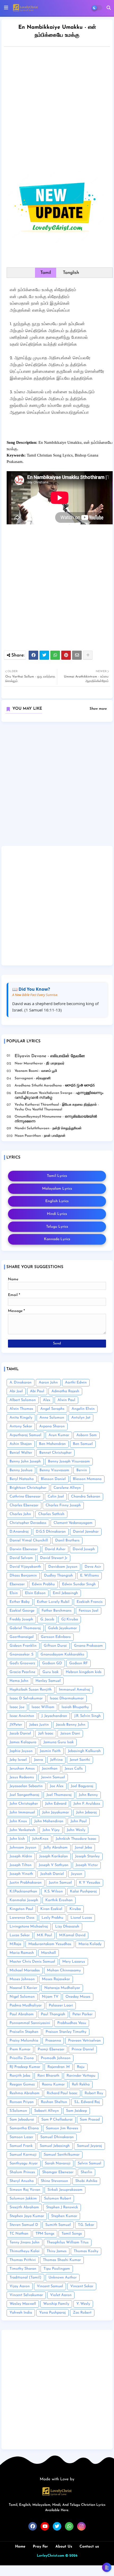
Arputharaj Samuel (25, 1435)
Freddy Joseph (21, 1619)
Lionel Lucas (81, 1918)
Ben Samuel (83, 1444)
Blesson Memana (87, 1479)
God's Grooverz (22, 1663)
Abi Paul (37, 1391)
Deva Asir (93, 1567)
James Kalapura (23, 1742)
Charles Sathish (51, 1514)
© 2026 (71, 2556)
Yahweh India (21, 2313)
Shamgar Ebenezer (58, 2172)
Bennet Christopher (55, 1453)
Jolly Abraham (56, 1848)
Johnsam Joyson (23, 1848)
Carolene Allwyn (67, 1488)
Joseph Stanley (87, 1856)
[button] (109, 8)
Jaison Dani (70, 1734)
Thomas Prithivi (23, 2260)
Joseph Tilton (21, 1865)
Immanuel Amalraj (74, 1690)
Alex (47, 1400)
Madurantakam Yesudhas (50, 1944)
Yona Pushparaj (52, 2313)
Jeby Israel (18, 1760)
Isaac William (43, 1707)
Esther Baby (20, 1602)
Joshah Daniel (52, 1874)
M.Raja (15, 1944)
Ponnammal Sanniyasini (30, 2023)
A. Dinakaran (21, 1383)
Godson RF (78, 1663)
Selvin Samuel (89, 2163)
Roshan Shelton (54, 2102)
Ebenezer (17, 1584)
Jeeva (38, 1760)
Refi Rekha (81, 2084)
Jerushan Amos (22, 1769)
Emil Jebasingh (65, 1593)
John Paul (79, 1821)
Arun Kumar (59, 1435)
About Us (64, 2547)
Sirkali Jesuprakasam (65, 2190)
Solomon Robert (58, 2199)
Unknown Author (63, 2278)
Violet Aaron (61, 2295)
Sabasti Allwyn (47, 2111)
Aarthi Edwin (76, 1383)
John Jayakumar (56, 1812)
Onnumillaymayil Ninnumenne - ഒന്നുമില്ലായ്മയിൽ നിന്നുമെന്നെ (56, 1119)
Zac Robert (82, 2313)
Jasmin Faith (50, 1751)
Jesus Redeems (22, 1777)
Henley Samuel (48, 1681)
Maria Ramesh (22, 1953)
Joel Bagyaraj (82, 1786)
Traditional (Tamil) (25, 2278)
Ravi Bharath (48, 2076)
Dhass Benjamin (23, 1576)
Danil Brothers (67, 1540)
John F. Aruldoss (87, 1804)
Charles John (20, 1514)
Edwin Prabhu (43, 1584)
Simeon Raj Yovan (25, 2190)
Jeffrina (56, 1760)
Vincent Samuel (50, 2286)
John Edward (56, 1804)
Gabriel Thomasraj (25, 1628)
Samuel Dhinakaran (57, 2137)
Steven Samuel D (24, 2225)
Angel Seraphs (52, 1409)
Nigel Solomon (22, 1997)
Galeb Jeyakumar (62, 1628)
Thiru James (57, 2251)
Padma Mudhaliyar (26, 2006)
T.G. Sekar (86, 2225)
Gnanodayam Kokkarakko (62, 1655)
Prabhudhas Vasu (72, 2023)
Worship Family (56, 2304)
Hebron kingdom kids (84, 1672)
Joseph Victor (87, 1865)
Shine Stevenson (54, 2181)
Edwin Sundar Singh (79, 1584)
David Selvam (21, 1558)
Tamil (46, 273)
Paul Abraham (22, 2014)
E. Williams (89, 1576)
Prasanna (53, 2041)
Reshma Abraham (25, 2093)
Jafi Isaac (46, 1734)
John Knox (18, 1821)
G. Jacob (47, 1619)
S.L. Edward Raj (87, 2102)
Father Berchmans (57, 1611)
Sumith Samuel (58, 2225)
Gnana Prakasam (88, 1646)
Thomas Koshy (86, 2251)
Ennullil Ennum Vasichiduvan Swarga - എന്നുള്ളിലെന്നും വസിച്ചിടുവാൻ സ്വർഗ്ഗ (59, 1095)
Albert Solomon (23, 1400)
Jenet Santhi (80, 1760)
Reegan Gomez (22, 2084)
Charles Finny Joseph (63, 1505)
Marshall (49, 1953)
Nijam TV (50, 1997)
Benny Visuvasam (54, 1470)
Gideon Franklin (23, 1646)
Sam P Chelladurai (57, 2120)
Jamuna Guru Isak (59, 1742)
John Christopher (24, 1804)
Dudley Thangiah (58, 1576)
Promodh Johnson (56, 2058)
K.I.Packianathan (23, 1891)
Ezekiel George (22, 1611)
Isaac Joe (17, 1707)
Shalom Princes (22, 2172)
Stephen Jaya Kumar (27, 2216)
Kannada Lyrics (57, 1239)
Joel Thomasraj (59, 1795)
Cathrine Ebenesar (25, 1497)
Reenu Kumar (53, 2084)
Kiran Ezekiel (51, 1909)
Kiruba (75, 1909)
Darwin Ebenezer (24, 1549)
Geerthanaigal (22, 1637)
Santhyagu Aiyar (24, 2163)
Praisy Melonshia (24, 2041)
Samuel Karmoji (23, 2155)
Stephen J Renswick (62, 2207)
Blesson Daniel (53, 1479)
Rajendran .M (59, 2067)
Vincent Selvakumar (26, 2295)
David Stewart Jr (54, 1558)
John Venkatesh (22, 1830)
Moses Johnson (22, 1979)
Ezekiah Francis (90, 1602)
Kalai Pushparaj (83, 1891)
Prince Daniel (83, 2049)
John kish (17, 1839)
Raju (81, 2067)
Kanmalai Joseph (24, 1900)
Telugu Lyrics (57, 1227)
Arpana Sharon (52, 1426)
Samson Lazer (21, 2137)
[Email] (77, 655)
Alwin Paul (66, 1400)
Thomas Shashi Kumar (62, 2260)
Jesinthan (50, 1769)
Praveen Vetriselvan (84, 2041)
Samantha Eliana (24, 2128)
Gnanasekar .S (21, 1655)
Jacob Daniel (20, 1734)
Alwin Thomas (21, 1409)
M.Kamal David (72, 1935)
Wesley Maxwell (23, 2304)
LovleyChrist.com (51, 2556)
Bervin (82, 1470)
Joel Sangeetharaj (24, 1795)
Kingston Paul (21, 1909)
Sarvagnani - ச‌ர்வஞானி (33, 1078)
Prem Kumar (20, 2049)
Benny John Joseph (25, 1461)
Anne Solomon (52, 1418)
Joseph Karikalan (54, 1856)
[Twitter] (44, 655)
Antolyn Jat (81, 1418)
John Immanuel (22, 1812)
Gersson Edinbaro (56, 1637)
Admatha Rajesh (65, 1391)
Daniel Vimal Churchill (29, 1540)
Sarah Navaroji (58, 2163)
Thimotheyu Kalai (25, 2251)
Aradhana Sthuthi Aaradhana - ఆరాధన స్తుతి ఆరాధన (55, 1086)
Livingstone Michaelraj (29, 1927)
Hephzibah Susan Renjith (31, 1690)
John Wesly (76, 1830)
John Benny (88, 1795)
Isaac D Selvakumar (26, 1698)
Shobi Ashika (86, 2181)
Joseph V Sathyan (54, 1865)
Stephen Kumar (64, 2216)
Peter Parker (82, 2014)
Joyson (77, 1874)
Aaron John (48, 1383)
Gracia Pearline (22, 1672)
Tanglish (71, 273)
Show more (98, 709)
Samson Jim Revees (62, 2128)
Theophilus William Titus (68, 2242)
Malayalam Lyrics (57, 1189)
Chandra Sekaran (86, 1497)
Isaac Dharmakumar (67, 1698)
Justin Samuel (60, 1883)
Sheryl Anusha (22, 2181)
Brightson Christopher (28, 1488)
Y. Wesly (83, 2304)
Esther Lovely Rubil (53, 1602)
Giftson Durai (55, 1646)
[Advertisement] (57, 111)
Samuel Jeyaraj (89, 2146)
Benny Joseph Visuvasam (69, 1461)
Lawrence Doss (22, 1918)
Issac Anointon (22, 1716)
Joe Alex (57, 1786)
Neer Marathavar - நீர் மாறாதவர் (40, 1063)
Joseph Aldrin (21, 1856)
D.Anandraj (19, 1532)
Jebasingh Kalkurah (84, 1751)
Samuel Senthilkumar (62, 2155)
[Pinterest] (66, 655)
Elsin (14, 1593)
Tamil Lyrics (57, 1176)
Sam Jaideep (76, 2111)
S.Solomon (18, 2111)
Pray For (40, 2547)
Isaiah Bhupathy (75, 1707)
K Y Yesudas (90, 1883)
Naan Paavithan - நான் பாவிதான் (40, 1136)
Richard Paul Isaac (62, 2093)
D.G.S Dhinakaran (51, 1532)
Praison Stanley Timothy (66, 2032)
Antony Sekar (21, 1426)
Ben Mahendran (52, 1444)
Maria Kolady (90, 1944)
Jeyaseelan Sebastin (26, 1786)
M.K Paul (44, 1935)
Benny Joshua (21, 1470)
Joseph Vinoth (21, 1874)
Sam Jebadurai (22, 2120)
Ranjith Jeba (20, 2076)
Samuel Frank (21, 2146)
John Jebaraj (86, 1812)
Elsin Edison (35, 1593)
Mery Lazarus (74, 1962)
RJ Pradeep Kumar (25, 2067)
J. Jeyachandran (54, 1716)
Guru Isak (51, 1672)
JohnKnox (40, 1839)
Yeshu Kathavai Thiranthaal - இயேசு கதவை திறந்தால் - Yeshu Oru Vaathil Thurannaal (57, 1107)
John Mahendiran (49, 1821)
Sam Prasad (90, 2120)
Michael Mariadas (25, 1970)
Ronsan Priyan (22, 2102)
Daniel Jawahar (86, 1532)
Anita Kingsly (21, 1418)
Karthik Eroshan (59, 1900)
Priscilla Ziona (22, 2058)
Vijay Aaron (20, 2286)
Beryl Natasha (22, 1479)
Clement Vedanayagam (73, 1523)
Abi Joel (16, 1391)
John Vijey (51, 1830)
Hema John (19, 1681)
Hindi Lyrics (57, 1214)
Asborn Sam (87, 1435)
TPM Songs (45, 2234)
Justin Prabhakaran (26, 1883)
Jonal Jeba (83, 1848)
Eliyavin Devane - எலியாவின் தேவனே (50, 1056)
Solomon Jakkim (23, 2199)
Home (20, 2547)
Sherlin (86, 2172)
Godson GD (52, 1663)
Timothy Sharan (23, 2269)
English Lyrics (57, 1201)
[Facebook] (33, 655)
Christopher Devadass (28, 1523)
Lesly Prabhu (52, 1918)
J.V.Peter (16, 1725)
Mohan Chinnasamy (64, 1970)
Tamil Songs (72, 2234)
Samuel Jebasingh (55, 2146)
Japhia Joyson (21, 1751)
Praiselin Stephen (24, 2032)
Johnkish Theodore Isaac (76, 1839)
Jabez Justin (39, 1725)
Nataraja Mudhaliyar (62, 1988)
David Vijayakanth (25, 1567)
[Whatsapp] (55, 655)
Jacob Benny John (71, 1725)
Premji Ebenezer (51, 2049)
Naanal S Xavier (23, 1988)
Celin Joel (56, 1497)
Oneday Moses (78, 1997)
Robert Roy (94, 2093)
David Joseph (84, 1549)
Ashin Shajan (21, 1444)
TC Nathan (19, 2234)
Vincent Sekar (82, 2286)
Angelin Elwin (83, 1409)
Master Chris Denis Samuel (32, 1962)
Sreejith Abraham (24, 2207)
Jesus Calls (74, 1769)
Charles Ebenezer (24, 1505)
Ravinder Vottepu (81, 2076)
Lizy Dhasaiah (67, 1927)
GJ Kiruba (70, 1619)
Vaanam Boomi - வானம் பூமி (36, 1071)
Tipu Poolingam (57, 2269)
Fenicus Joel (89, 1611)
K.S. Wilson (54, 1891)
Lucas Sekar (20, 1935)
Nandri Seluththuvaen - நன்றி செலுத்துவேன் (48, 1128)
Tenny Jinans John (25, 2242)
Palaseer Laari (61, 2006)
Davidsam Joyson (63, 1567)
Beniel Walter (21, 1453)
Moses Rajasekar (56, 1979)
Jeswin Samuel (53, 1777)
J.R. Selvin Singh (87, 1716)
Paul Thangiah (53, 2014)
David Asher (55, 1549)
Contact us (89, 2547)
